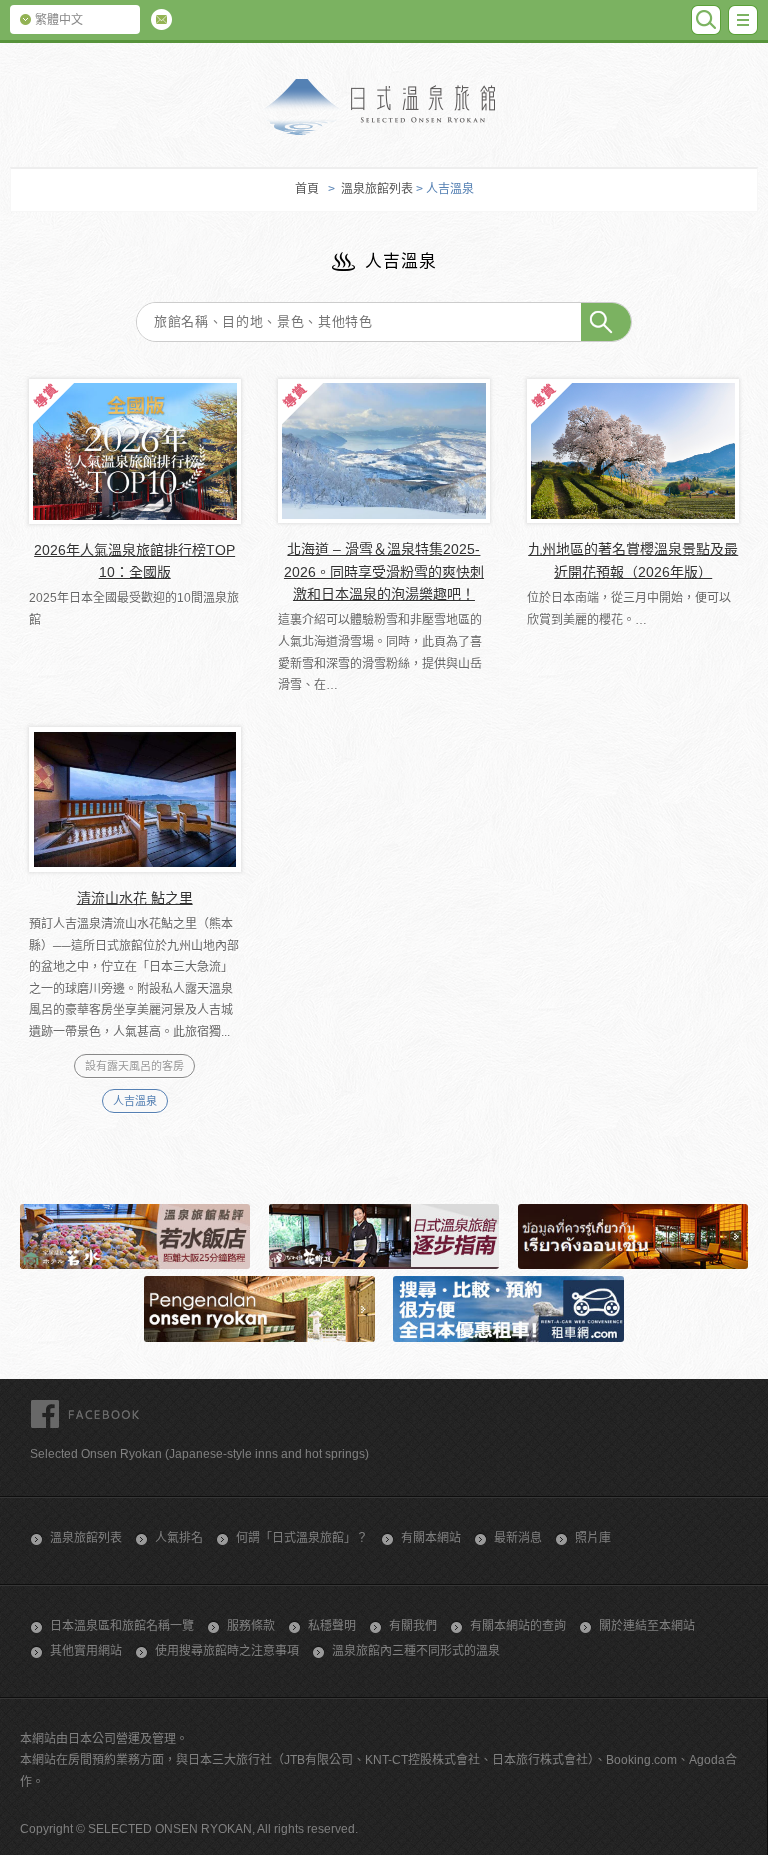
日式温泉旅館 (384, 107)
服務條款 (251, 1626)
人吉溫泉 (135, 1101)
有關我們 (413, 1626)
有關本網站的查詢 (518, 1626)
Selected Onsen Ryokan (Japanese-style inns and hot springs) (199, 1454)
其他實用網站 (86, 1651)
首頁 (307, 189)
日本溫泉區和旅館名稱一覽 (122, 1626)
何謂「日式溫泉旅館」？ (302, 1538)
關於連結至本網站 (647, 1626)
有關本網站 (431, 1538)
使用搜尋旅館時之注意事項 (227, 1651)
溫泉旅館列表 (377, 189)
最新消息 (518, 1538)
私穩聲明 (332, 1626)
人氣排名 (179, 1538)
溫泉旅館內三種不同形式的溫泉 (416, 1651)
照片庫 (593, 1538)
